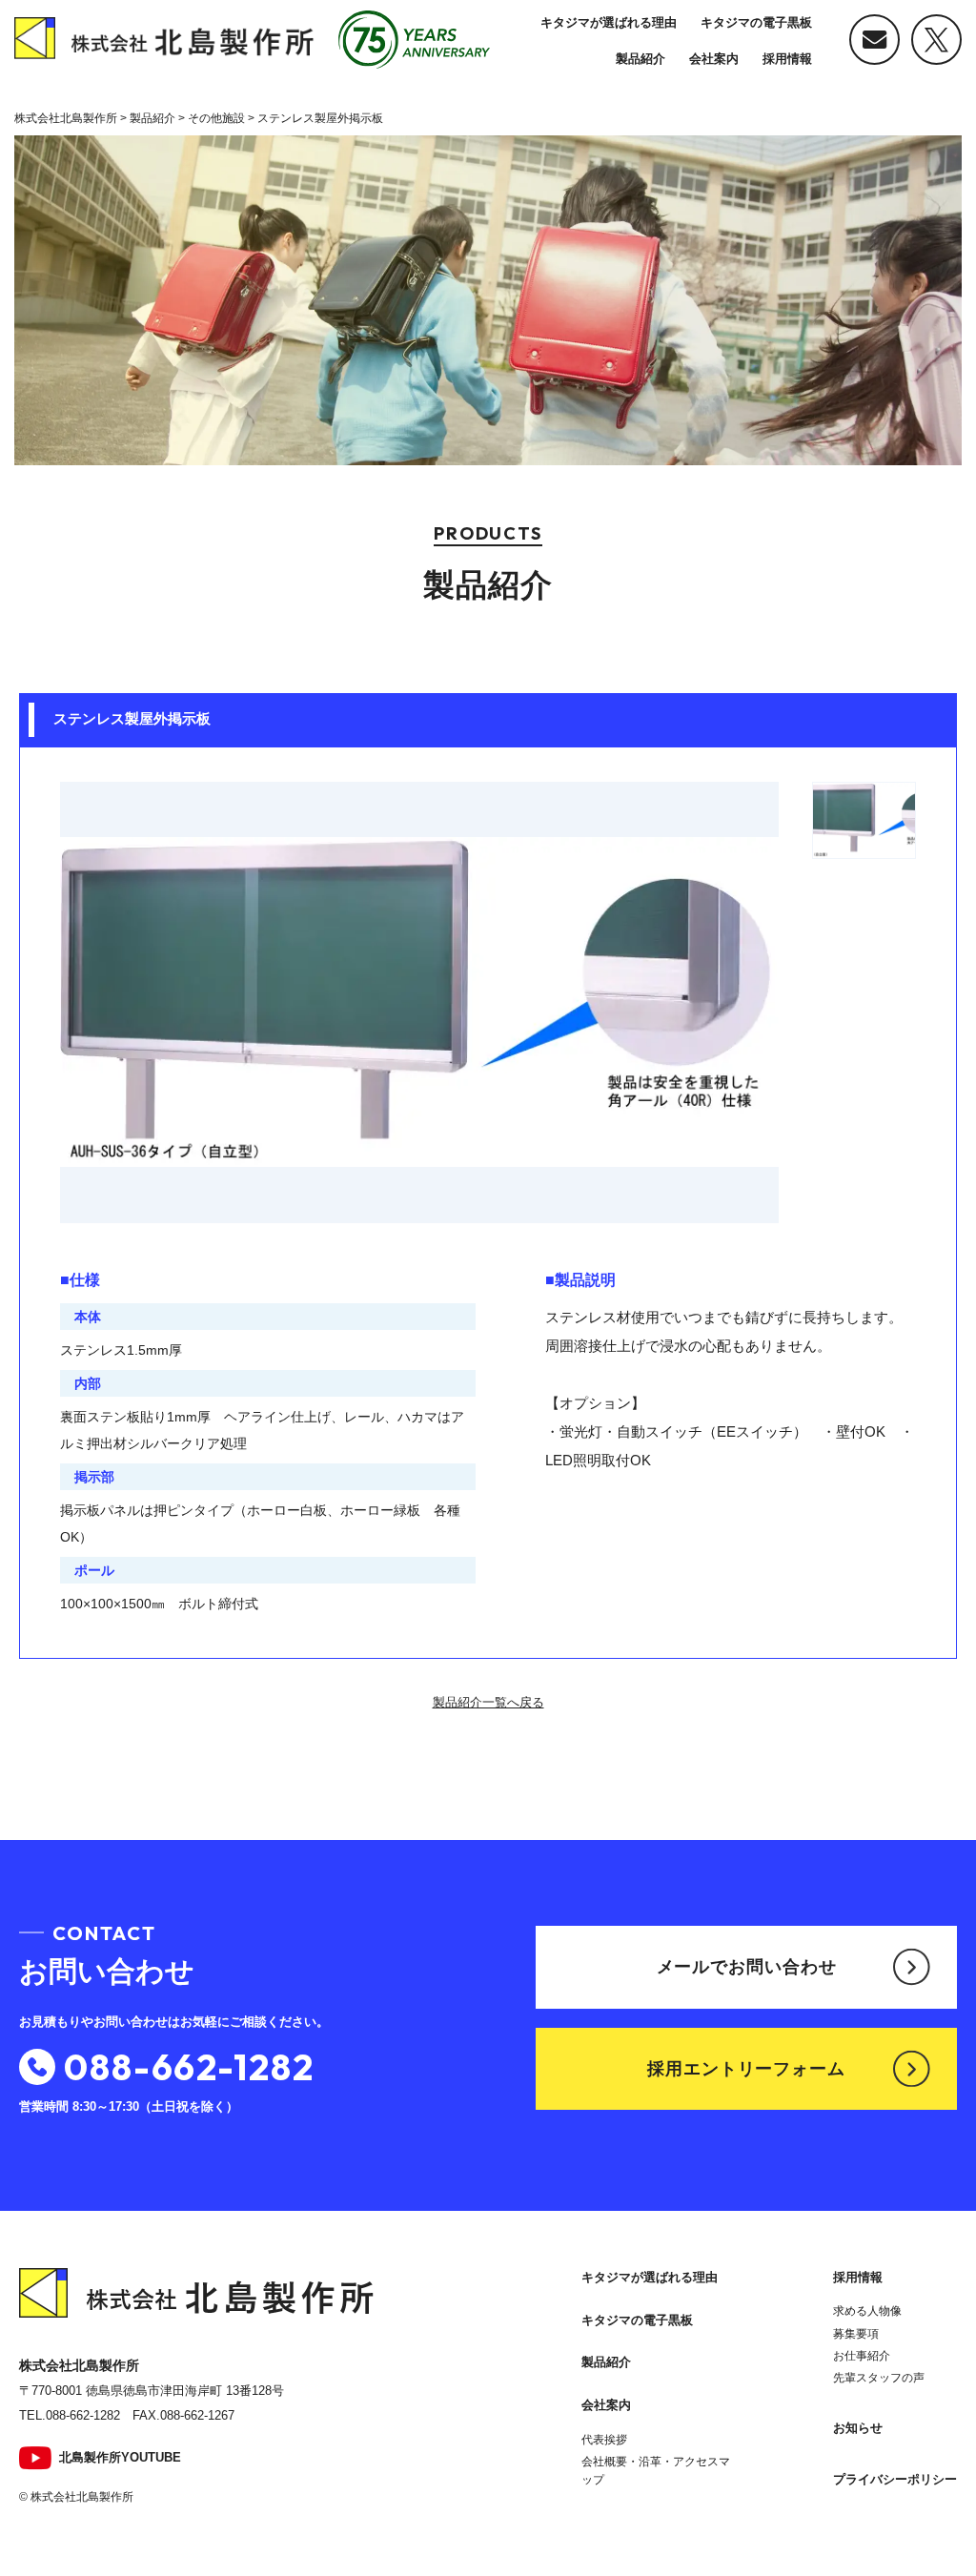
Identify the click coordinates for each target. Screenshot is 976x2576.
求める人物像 (867, 2311)
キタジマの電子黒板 (756, 22)
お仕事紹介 (862, 2356)
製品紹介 (640, 59)
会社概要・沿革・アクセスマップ (656, 2471)
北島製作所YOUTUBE (120, 2457)
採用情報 (787, 59)
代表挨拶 (604, 2440)
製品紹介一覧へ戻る (488, 1702)
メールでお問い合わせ (747, 1967)
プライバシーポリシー (895, 2479)
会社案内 (714, 59)
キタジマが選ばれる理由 (609, 22)
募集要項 (856, 2334)
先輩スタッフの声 (879, 2378)
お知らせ (858, 2428)
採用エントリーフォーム (746, 2069)
